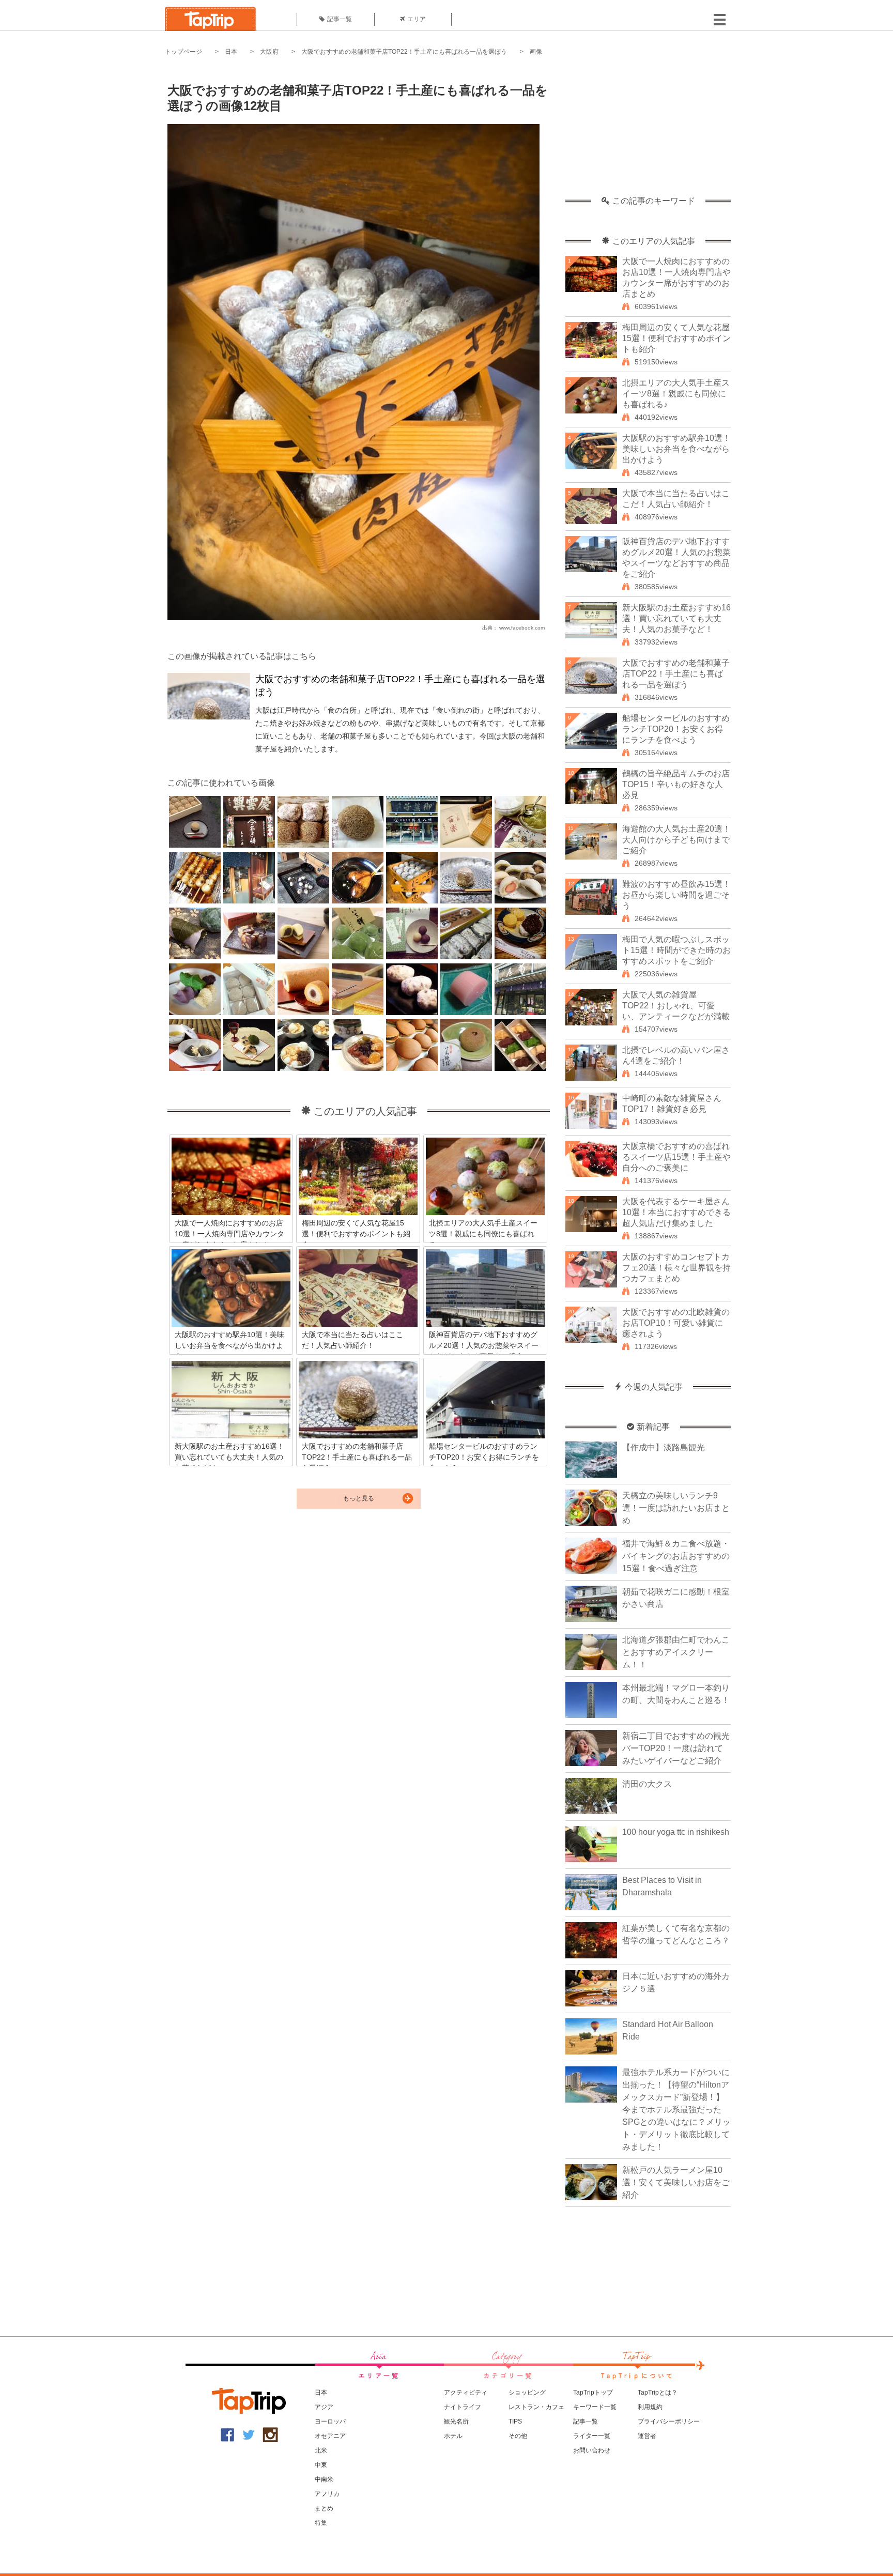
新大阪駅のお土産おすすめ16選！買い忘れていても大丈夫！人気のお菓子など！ (676, 618)
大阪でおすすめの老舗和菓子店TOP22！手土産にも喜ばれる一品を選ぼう (404, 52)
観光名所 (456, 2421)
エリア (417, 19)
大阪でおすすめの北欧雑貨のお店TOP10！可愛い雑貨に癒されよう (676, 1323)
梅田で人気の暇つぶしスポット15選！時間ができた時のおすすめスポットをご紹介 (676, 950)
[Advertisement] (648, 132)
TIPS (515, 2421)
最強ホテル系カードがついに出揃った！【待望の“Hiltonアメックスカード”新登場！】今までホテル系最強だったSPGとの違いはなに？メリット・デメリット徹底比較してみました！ (676, 2110)
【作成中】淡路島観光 (664, 1447)
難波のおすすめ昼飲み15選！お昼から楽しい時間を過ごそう (676, 895)
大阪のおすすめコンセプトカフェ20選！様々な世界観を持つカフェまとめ (676, 1268)
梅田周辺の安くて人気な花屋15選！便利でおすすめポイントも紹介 (676, 338)
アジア (324, 2407)
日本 (231, 52)
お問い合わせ (592, 2450)
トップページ (183, 52)
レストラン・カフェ (536, 2407)
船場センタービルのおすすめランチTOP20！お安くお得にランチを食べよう (676, 729)
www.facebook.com (522, 628)
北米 (321, 2450)
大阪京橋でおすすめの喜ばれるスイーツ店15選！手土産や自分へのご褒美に (676, 1157)
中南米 (324, 2479)
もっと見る (359, 1498)
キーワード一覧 (595, 2407)
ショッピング (527, 2393)
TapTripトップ (593, 2393)
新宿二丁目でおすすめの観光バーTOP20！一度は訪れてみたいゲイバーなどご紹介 (676, 1748)
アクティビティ (466, 2393)
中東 (321, 2465)
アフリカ (327, 2494)
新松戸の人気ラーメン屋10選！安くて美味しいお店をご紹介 (676, 2182)
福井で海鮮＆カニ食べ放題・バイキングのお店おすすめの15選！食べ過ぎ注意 (676, 1556)
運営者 (647, 2436)
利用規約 (650, 2407)
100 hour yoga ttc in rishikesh (676, 1832)
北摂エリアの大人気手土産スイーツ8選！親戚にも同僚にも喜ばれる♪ (676, 394)
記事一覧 (340, 19)
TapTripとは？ (658, 2393)
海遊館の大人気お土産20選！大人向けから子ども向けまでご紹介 (676, 840)
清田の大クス (647, 1784)
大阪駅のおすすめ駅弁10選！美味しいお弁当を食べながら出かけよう (676, 449)
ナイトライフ (463, 2407)
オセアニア (330, 2436)
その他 (518, 2436)
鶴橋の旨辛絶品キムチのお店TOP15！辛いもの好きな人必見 (676, 784)
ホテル (453, 2436)
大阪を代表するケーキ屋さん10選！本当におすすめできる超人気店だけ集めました (676, 1212)
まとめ (324, 2508)
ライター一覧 (592, 2436)
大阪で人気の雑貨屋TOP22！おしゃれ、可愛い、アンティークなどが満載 (676, 1006)
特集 (321, 2523)
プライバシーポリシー (669, 2421)
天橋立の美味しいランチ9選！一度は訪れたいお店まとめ (676, 1508)
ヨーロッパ (330, 2421)
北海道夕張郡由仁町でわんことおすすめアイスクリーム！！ (676, 1652)
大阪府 (269, 52)
